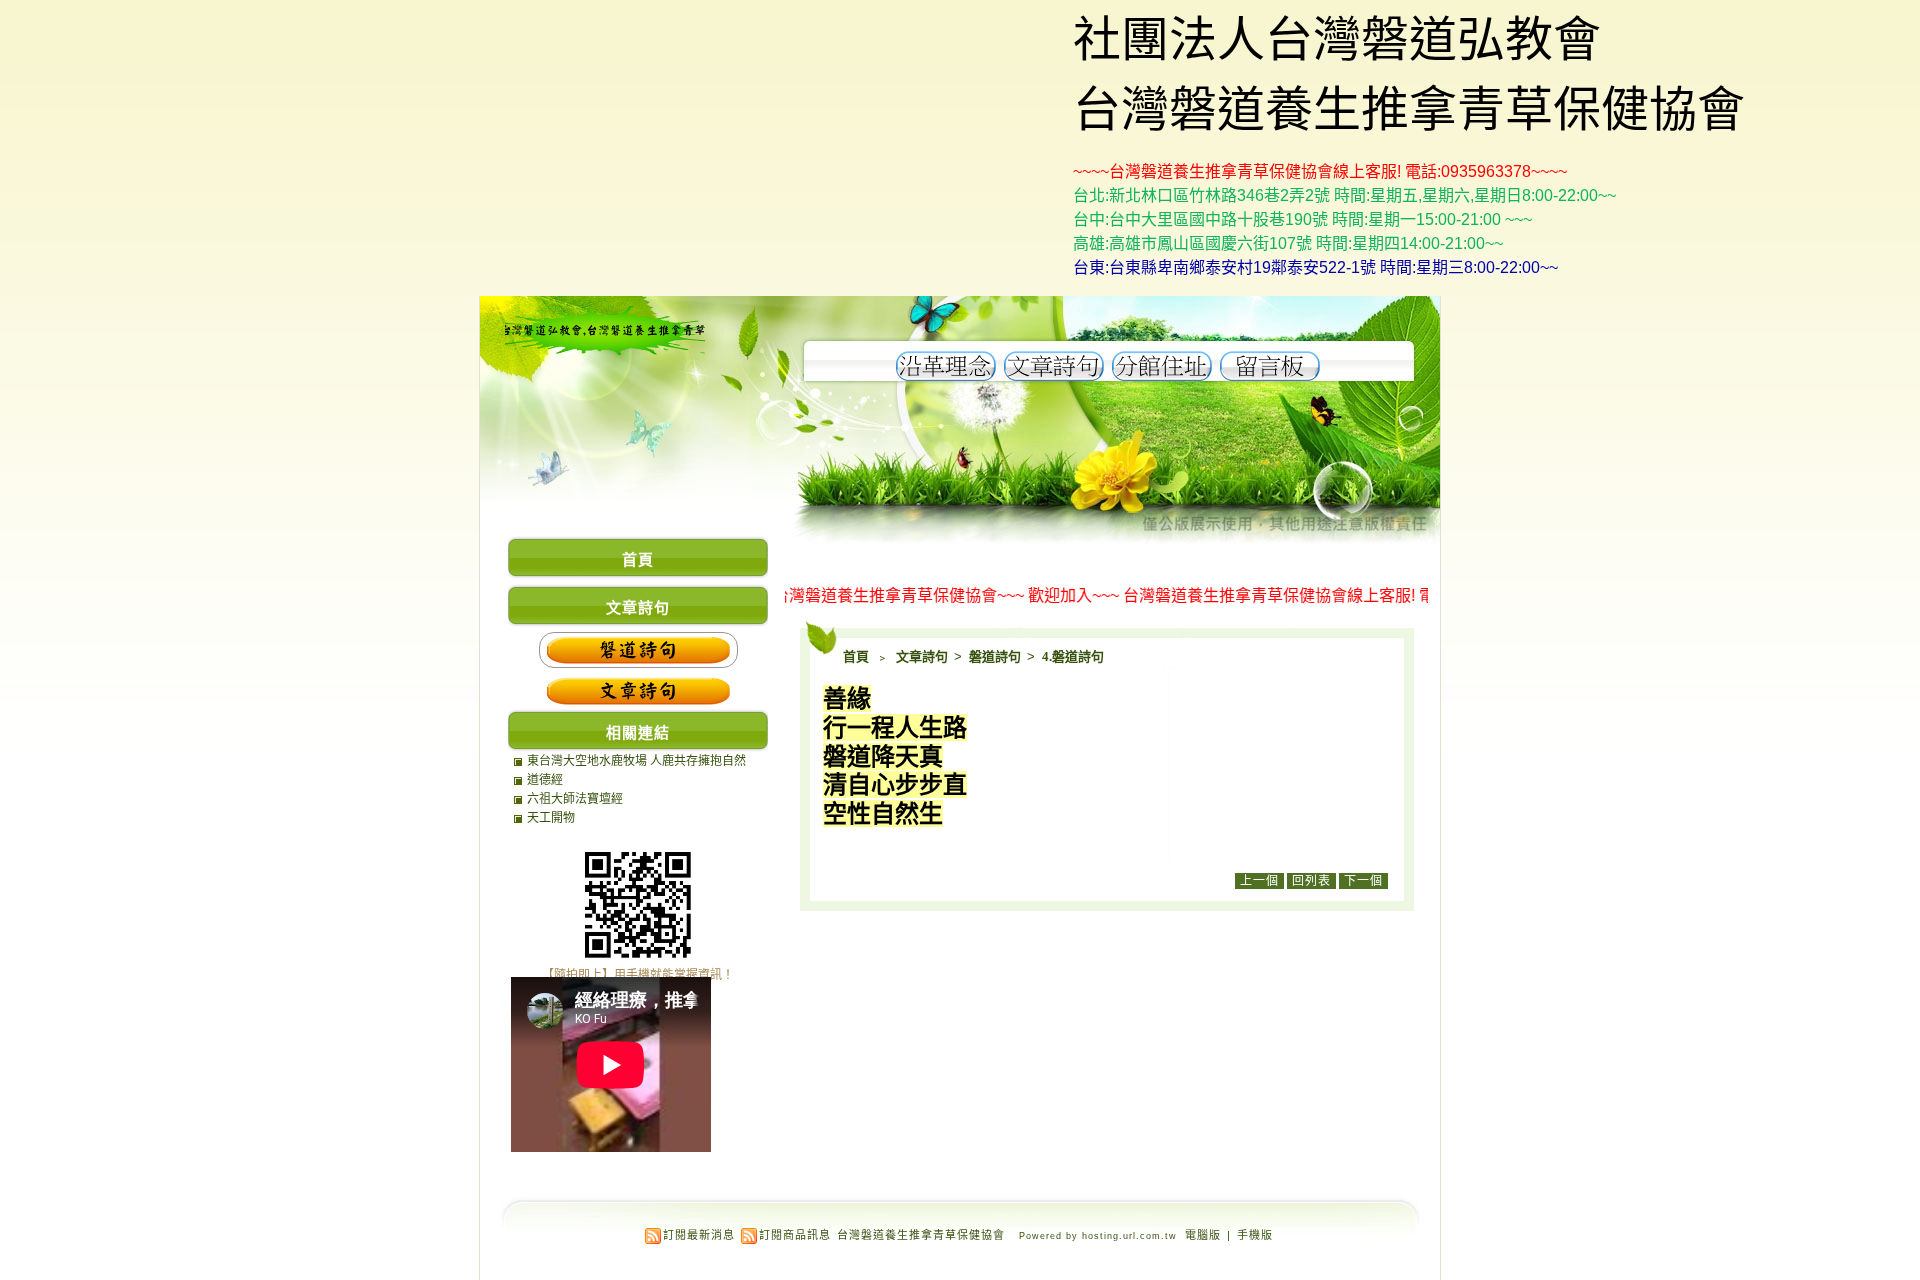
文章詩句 (923, 656)
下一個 (1363, 881)
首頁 (856, 656)
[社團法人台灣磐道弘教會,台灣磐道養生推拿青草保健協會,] (605, 352)
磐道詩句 (996, 656)
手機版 (1255, 1235)
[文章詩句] (1054, 375)
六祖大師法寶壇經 (575, 799)
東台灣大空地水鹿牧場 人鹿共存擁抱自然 (636, 761)
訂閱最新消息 (699, 1235)
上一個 (1259, 881)
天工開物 (551, 818)
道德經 (545, 780)
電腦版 (1203, 1235)
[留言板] (1270, 375)
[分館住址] (1162, 375)
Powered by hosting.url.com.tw (1098, 1236)
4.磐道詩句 (1073, 656)
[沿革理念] (946, 375)
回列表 (1311, 881)
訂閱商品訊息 (795, 1235)
